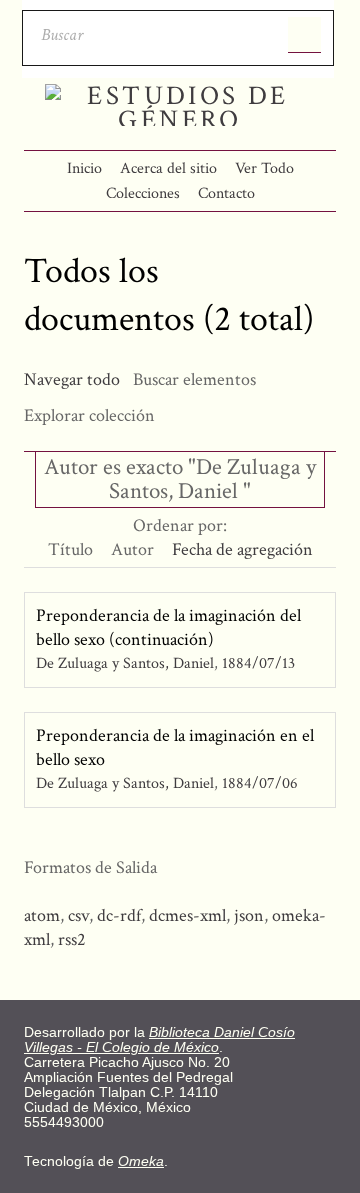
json (249, 915)
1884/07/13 (258, 663)
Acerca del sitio (168, 168)
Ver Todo (264, 168)
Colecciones (143, 193)
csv (78, 915)
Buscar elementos (194, 379)
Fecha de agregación (242, 549)
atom (42, 915)
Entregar (304, 35)
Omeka (141, 1161)
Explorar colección (89, 415)
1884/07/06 (260, 783)
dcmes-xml (187, 915)
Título (70, 549)
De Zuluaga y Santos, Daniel (127, 663)
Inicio (84, 168)
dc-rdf (119, 915)
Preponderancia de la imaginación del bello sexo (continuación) (168, 627)
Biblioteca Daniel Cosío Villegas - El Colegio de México (159, 1040)
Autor (132, 549)
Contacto (226, 193)
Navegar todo (72, 379)
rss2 (72, 939)
